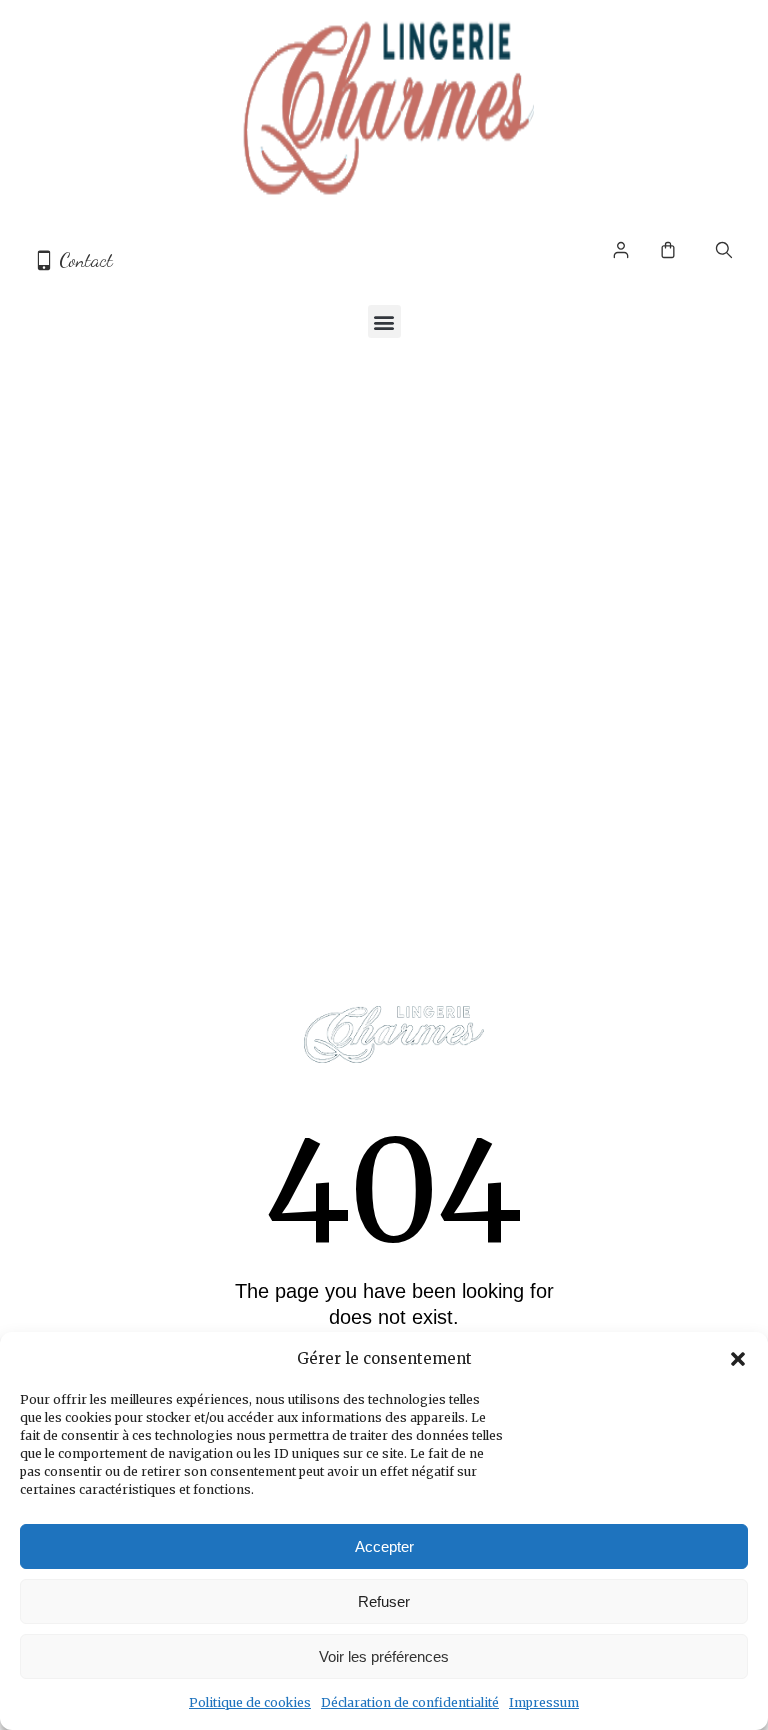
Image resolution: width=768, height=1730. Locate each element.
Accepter (384, 1546)
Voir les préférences (384, 1656)
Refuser (384, 1601)
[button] (738, 1359)
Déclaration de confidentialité (410, 1702)
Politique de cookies (250, 1702)
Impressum (544, 1702)
